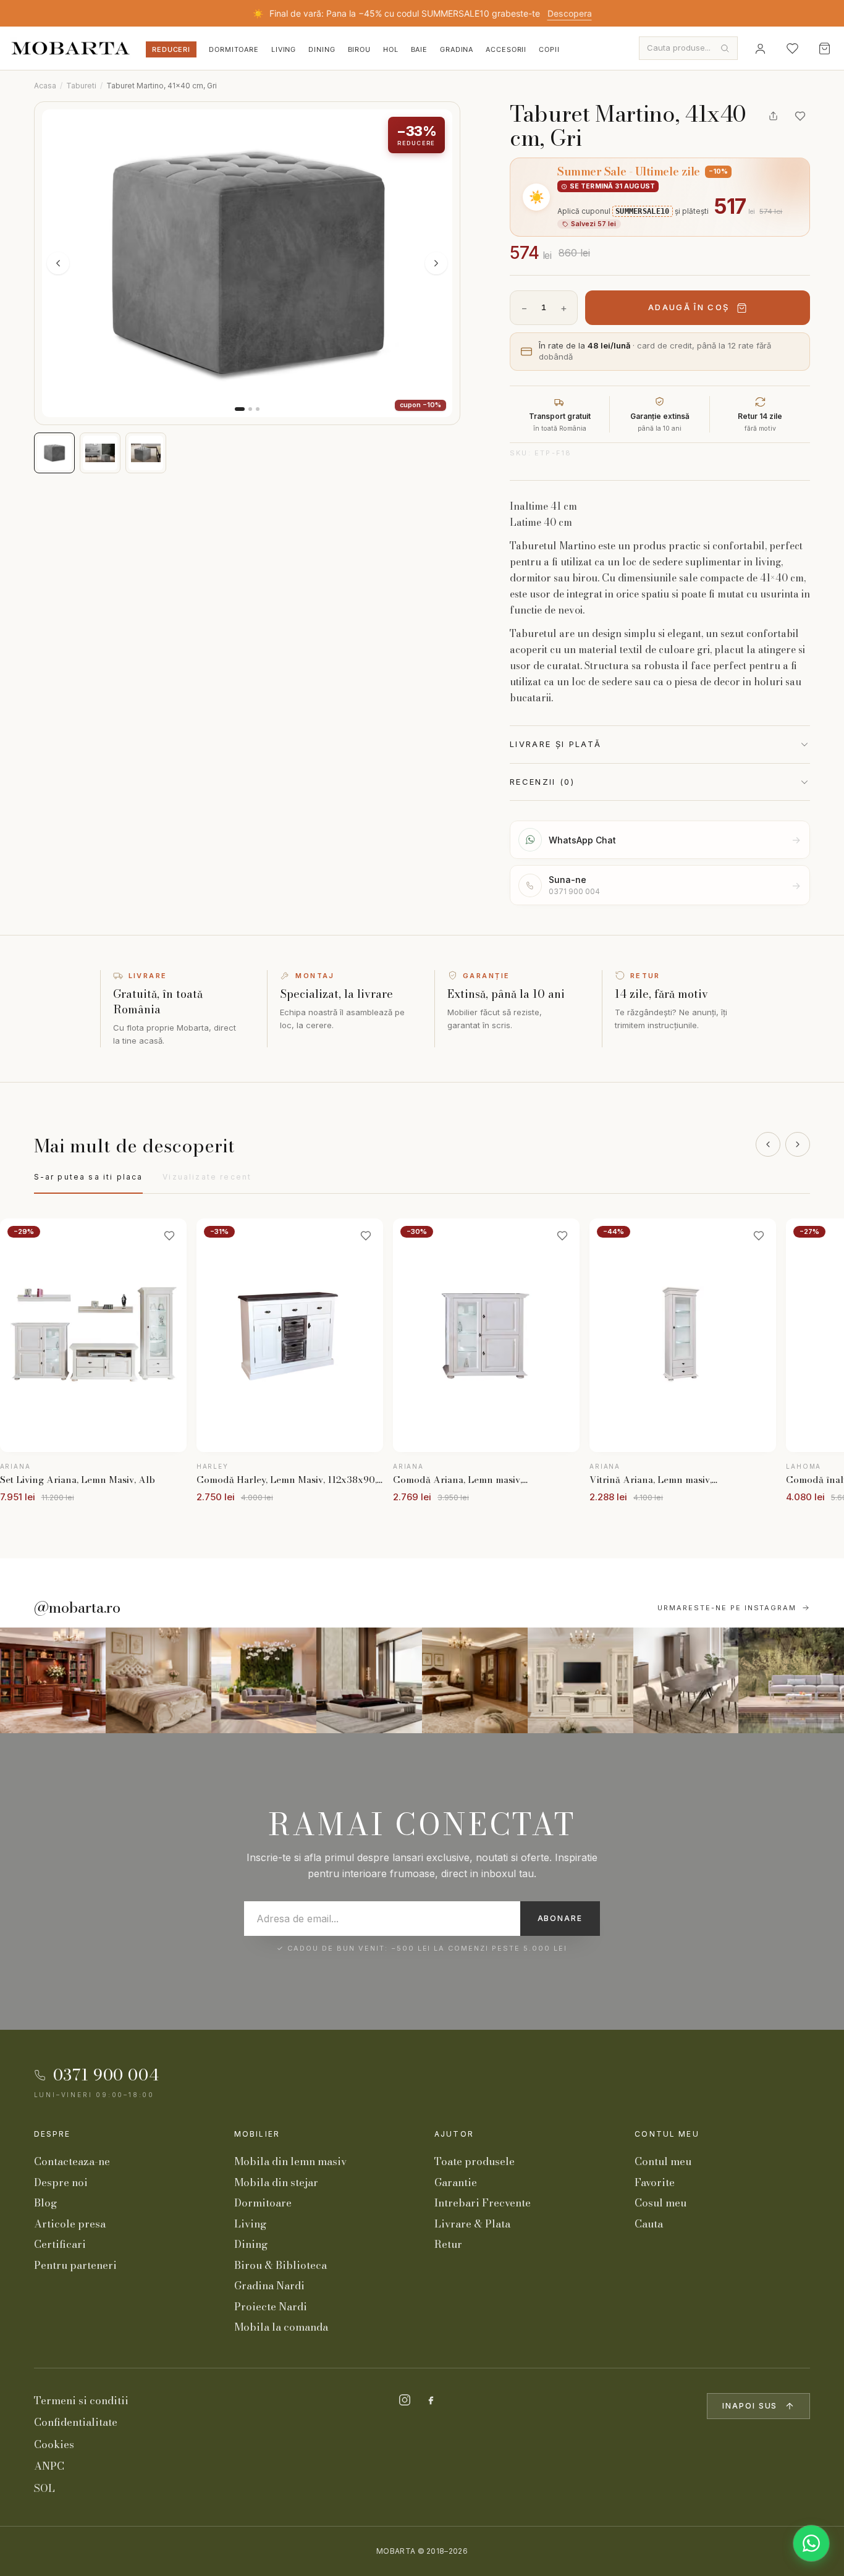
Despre (53, 2134)
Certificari (60, 2244)
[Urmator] (798, 1144)
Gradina (457, 49)
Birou (359, 49)
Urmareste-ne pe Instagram (727, 1608)
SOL (44, 2488)
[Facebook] (431, 2400)
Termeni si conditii (81, 2401)
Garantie (456, 2182)
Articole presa (70, 2224)
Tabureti (81, 86)
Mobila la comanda (281, 2327)
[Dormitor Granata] (369, 1680)
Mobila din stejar (276, 2182)
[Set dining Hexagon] (686, 1680)
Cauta (649, 2224)
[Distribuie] (773, 116)
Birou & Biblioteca (281, 2265)
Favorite (655, 2182)
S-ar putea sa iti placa (89, 1177)
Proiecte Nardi (271, 2307)
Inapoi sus (750, 2406)
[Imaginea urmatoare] (436, 263)
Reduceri (171, 49)
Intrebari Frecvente (483, 2203)
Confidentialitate (76, 2422)
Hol (391, 49)
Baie (420, 49)
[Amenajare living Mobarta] (158, 1680)
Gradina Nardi (269, 2286)
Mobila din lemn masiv (290, 2161)
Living (284, 49)
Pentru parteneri (75, 2265)
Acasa (45, 86)
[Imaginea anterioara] (58, 263)
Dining (322, 49)
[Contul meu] (760, 48)
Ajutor (454, 2134)
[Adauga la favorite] (800, 116)
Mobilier (257, 2134)
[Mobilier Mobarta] (53, 1680)
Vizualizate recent (207, 1177)
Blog (45, 2203)
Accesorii (506, 49)
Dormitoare (234, 49)
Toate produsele (475, 2161)
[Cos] (824, 48)
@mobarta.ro (77, 1608)
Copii (549, 49)
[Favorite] (792, 48)
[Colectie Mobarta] (580, 1680)
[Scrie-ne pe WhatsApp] (811, 2543)
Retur (448, 2244)
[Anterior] (768, 1144)
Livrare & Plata (472, 2224)
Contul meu (667, 2134)
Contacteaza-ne (72, 2161)
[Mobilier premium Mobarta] (475, 1680)
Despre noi (61, 2182)
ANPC (49, 2466)
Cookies (54, 2444)
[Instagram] (405, 2400)
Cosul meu (660, 2203)
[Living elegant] (264, 1680)
